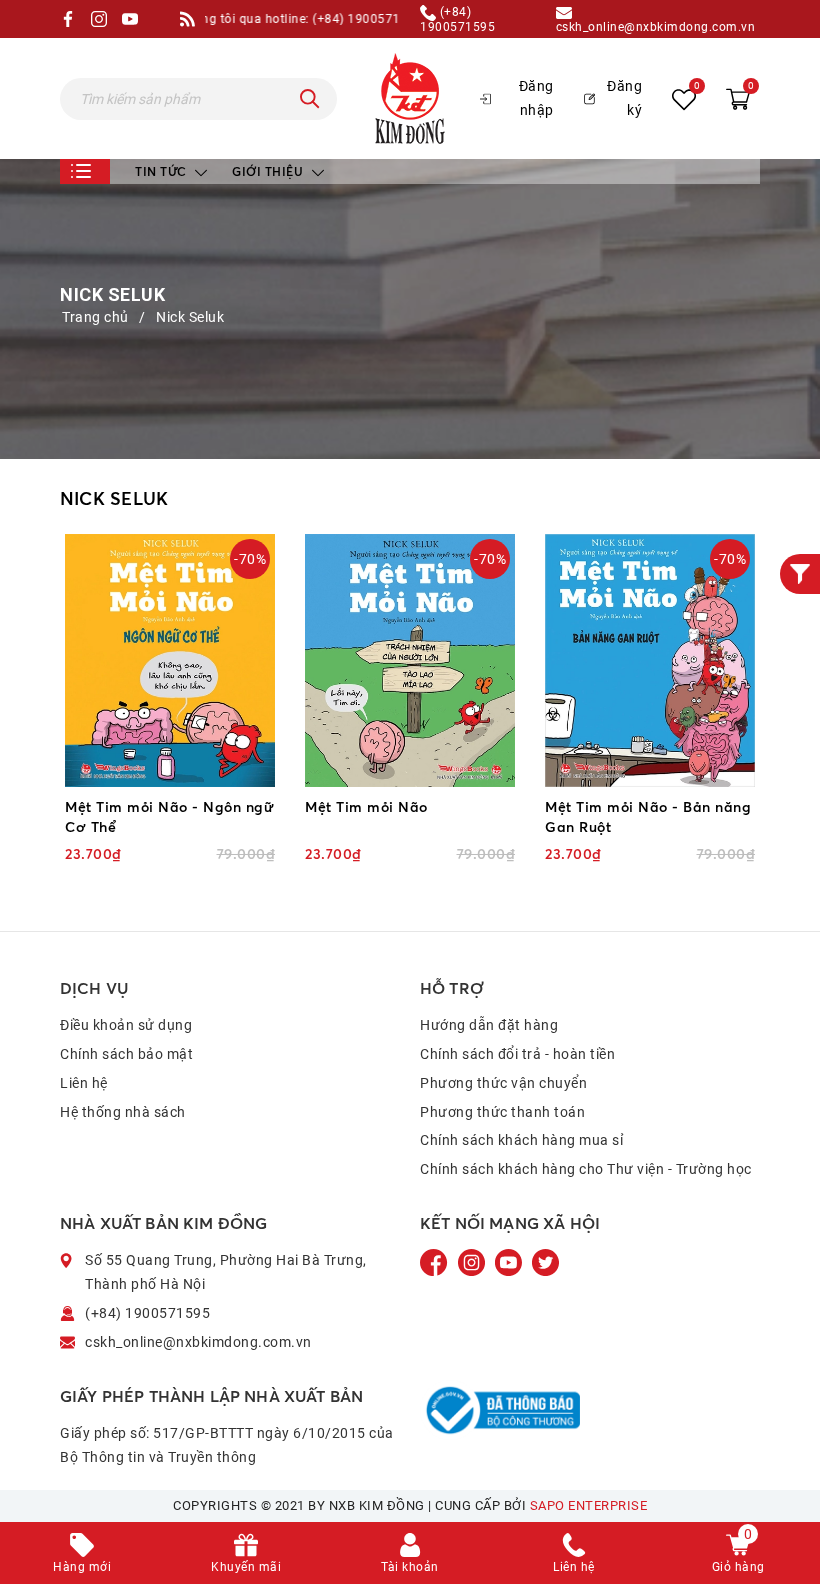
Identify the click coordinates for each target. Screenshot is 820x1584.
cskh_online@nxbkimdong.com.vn (656, 26)
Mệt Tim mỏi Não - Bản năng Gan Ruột (648, 816)
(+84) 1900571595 (457, 19)
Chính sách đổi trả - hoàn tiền (517, 1054)
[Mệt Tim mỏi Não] (410, 660)
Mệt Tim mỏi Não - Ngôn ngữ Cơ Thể (169, 816)
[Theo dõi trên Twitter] (545, 1262)
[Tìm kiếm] (310, 99)
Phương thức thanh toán (502, 1112)
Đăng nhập (536, 98)
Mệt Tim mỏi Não (366, 806)
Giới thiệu (269, 171)
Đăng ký (624, 98)
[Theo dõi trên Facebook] (436, 1262)
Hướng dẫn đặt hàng (489, 1025)
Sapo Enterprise (589, 1505)
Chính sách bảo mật (126, 1054)
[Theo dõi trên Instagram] (473, 1262)
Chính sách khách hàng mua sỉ (521, 1140)
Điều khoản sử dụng (126, 1025)
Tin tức (162, 171)
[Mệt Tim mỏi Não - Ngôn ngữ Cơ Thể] (170, 660)
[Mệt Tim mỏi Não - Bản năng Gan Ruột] (650, 660)
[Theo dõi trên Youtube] (510, 1262)
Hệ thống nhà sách (123, 1112)
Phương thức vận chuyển (503, 1083)
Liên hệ (84, 1083)
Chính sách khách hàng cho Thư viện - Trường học (586, 1169)
